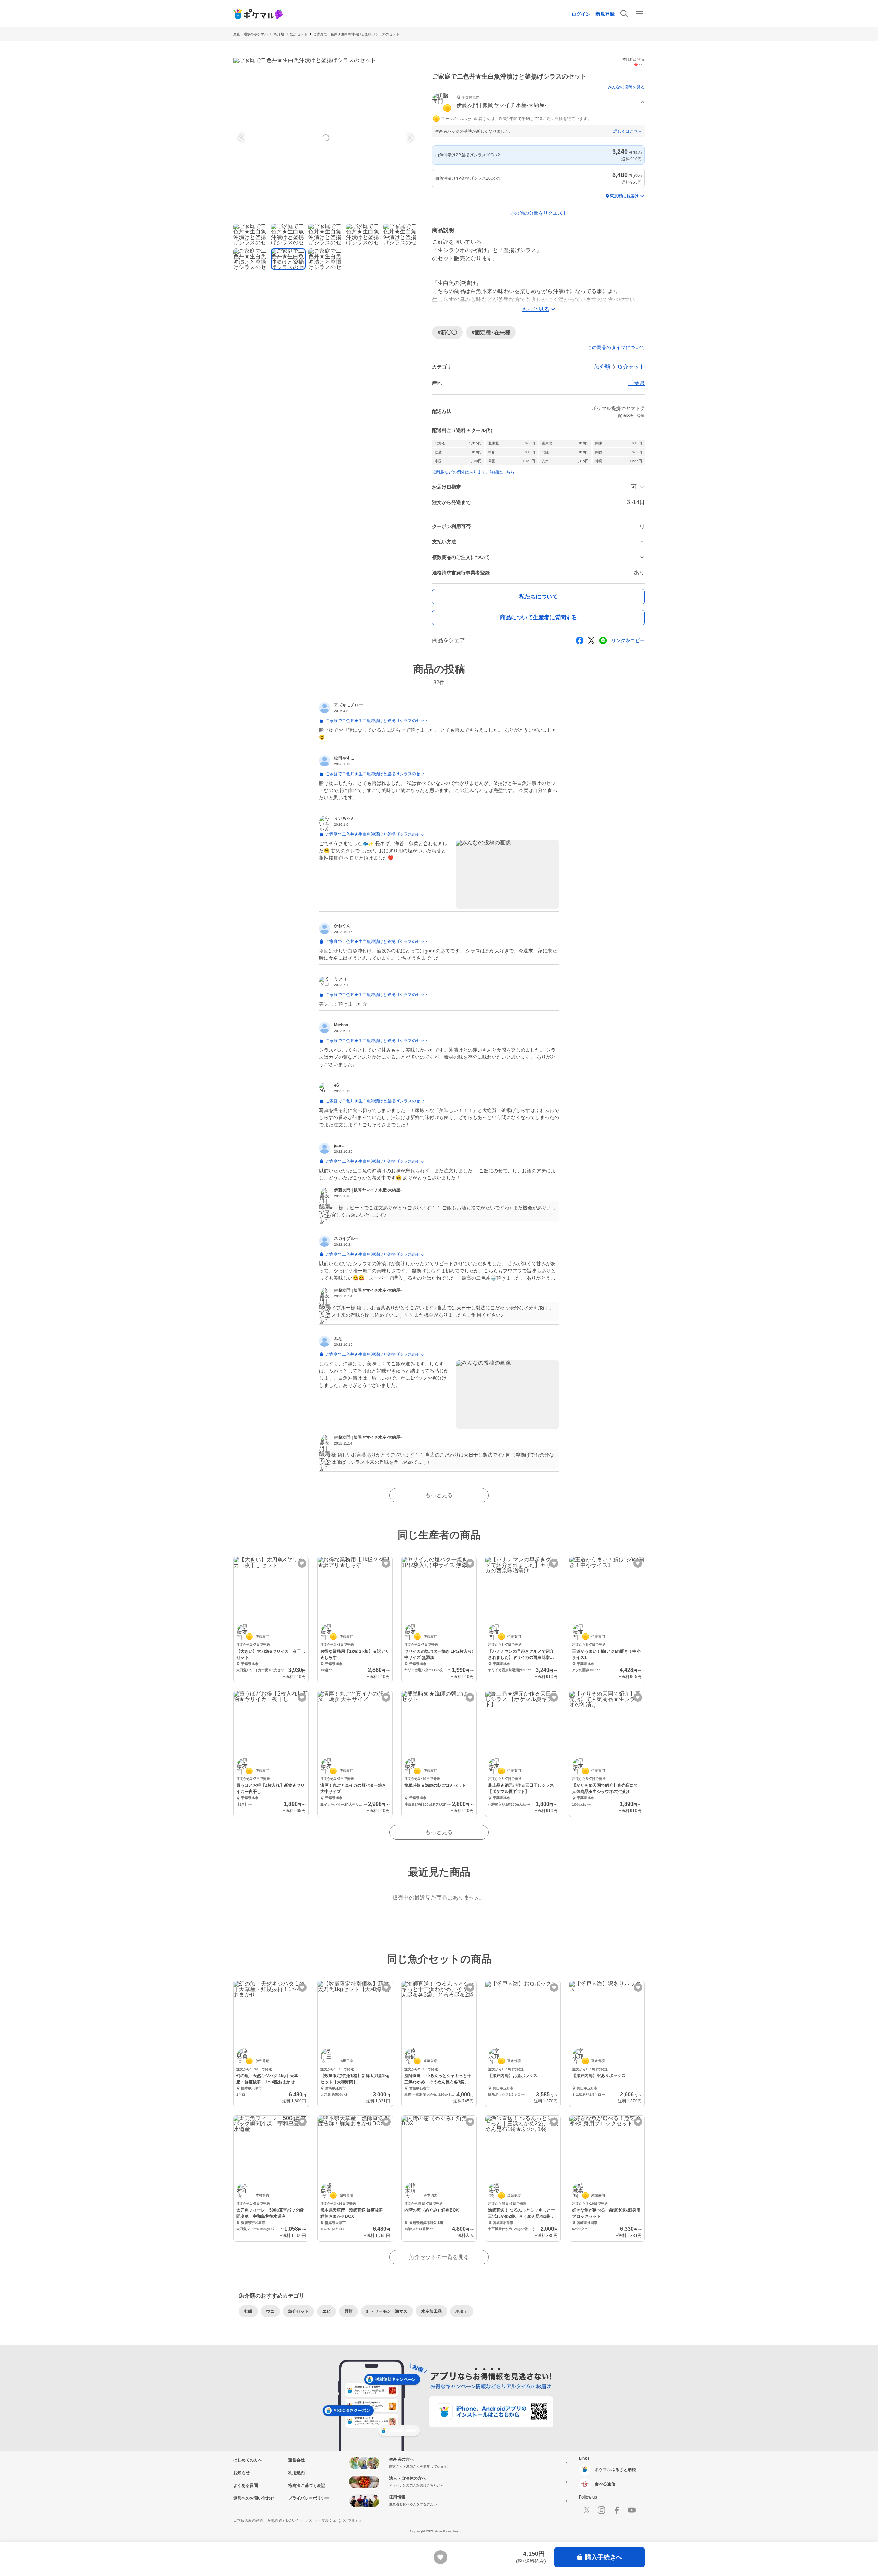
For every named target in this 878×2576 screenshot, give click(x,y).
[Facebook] (617, 2510)
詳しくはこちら (628, 131)
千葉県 (637, 383)
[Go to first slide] (410, 138)
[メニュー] (639, 14)
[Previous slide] (242, 138)
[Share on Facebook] (580, 640)
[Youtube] (632, 2510)
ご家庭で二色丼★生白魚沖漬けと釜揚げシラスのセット (356, 34)
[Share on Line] (603, 640)
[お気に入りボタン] (302, 1563)
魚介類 (279, 34)
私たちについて (538, 596)
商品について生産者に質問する (538, 617)
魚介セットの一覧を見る (439, 2257)
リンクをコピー (628, 640)
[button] (538, 102)
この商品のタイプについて (616, 347)
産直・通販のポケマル (250, 34)
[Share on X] (591, 640)
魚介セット (299, 34)
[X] (586, 2510)
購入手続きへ (604, 2557)
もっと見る (439, 1495)
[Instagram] (602, 2510)
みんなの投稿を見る (626, 87)
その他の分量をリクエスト (538, 213)
